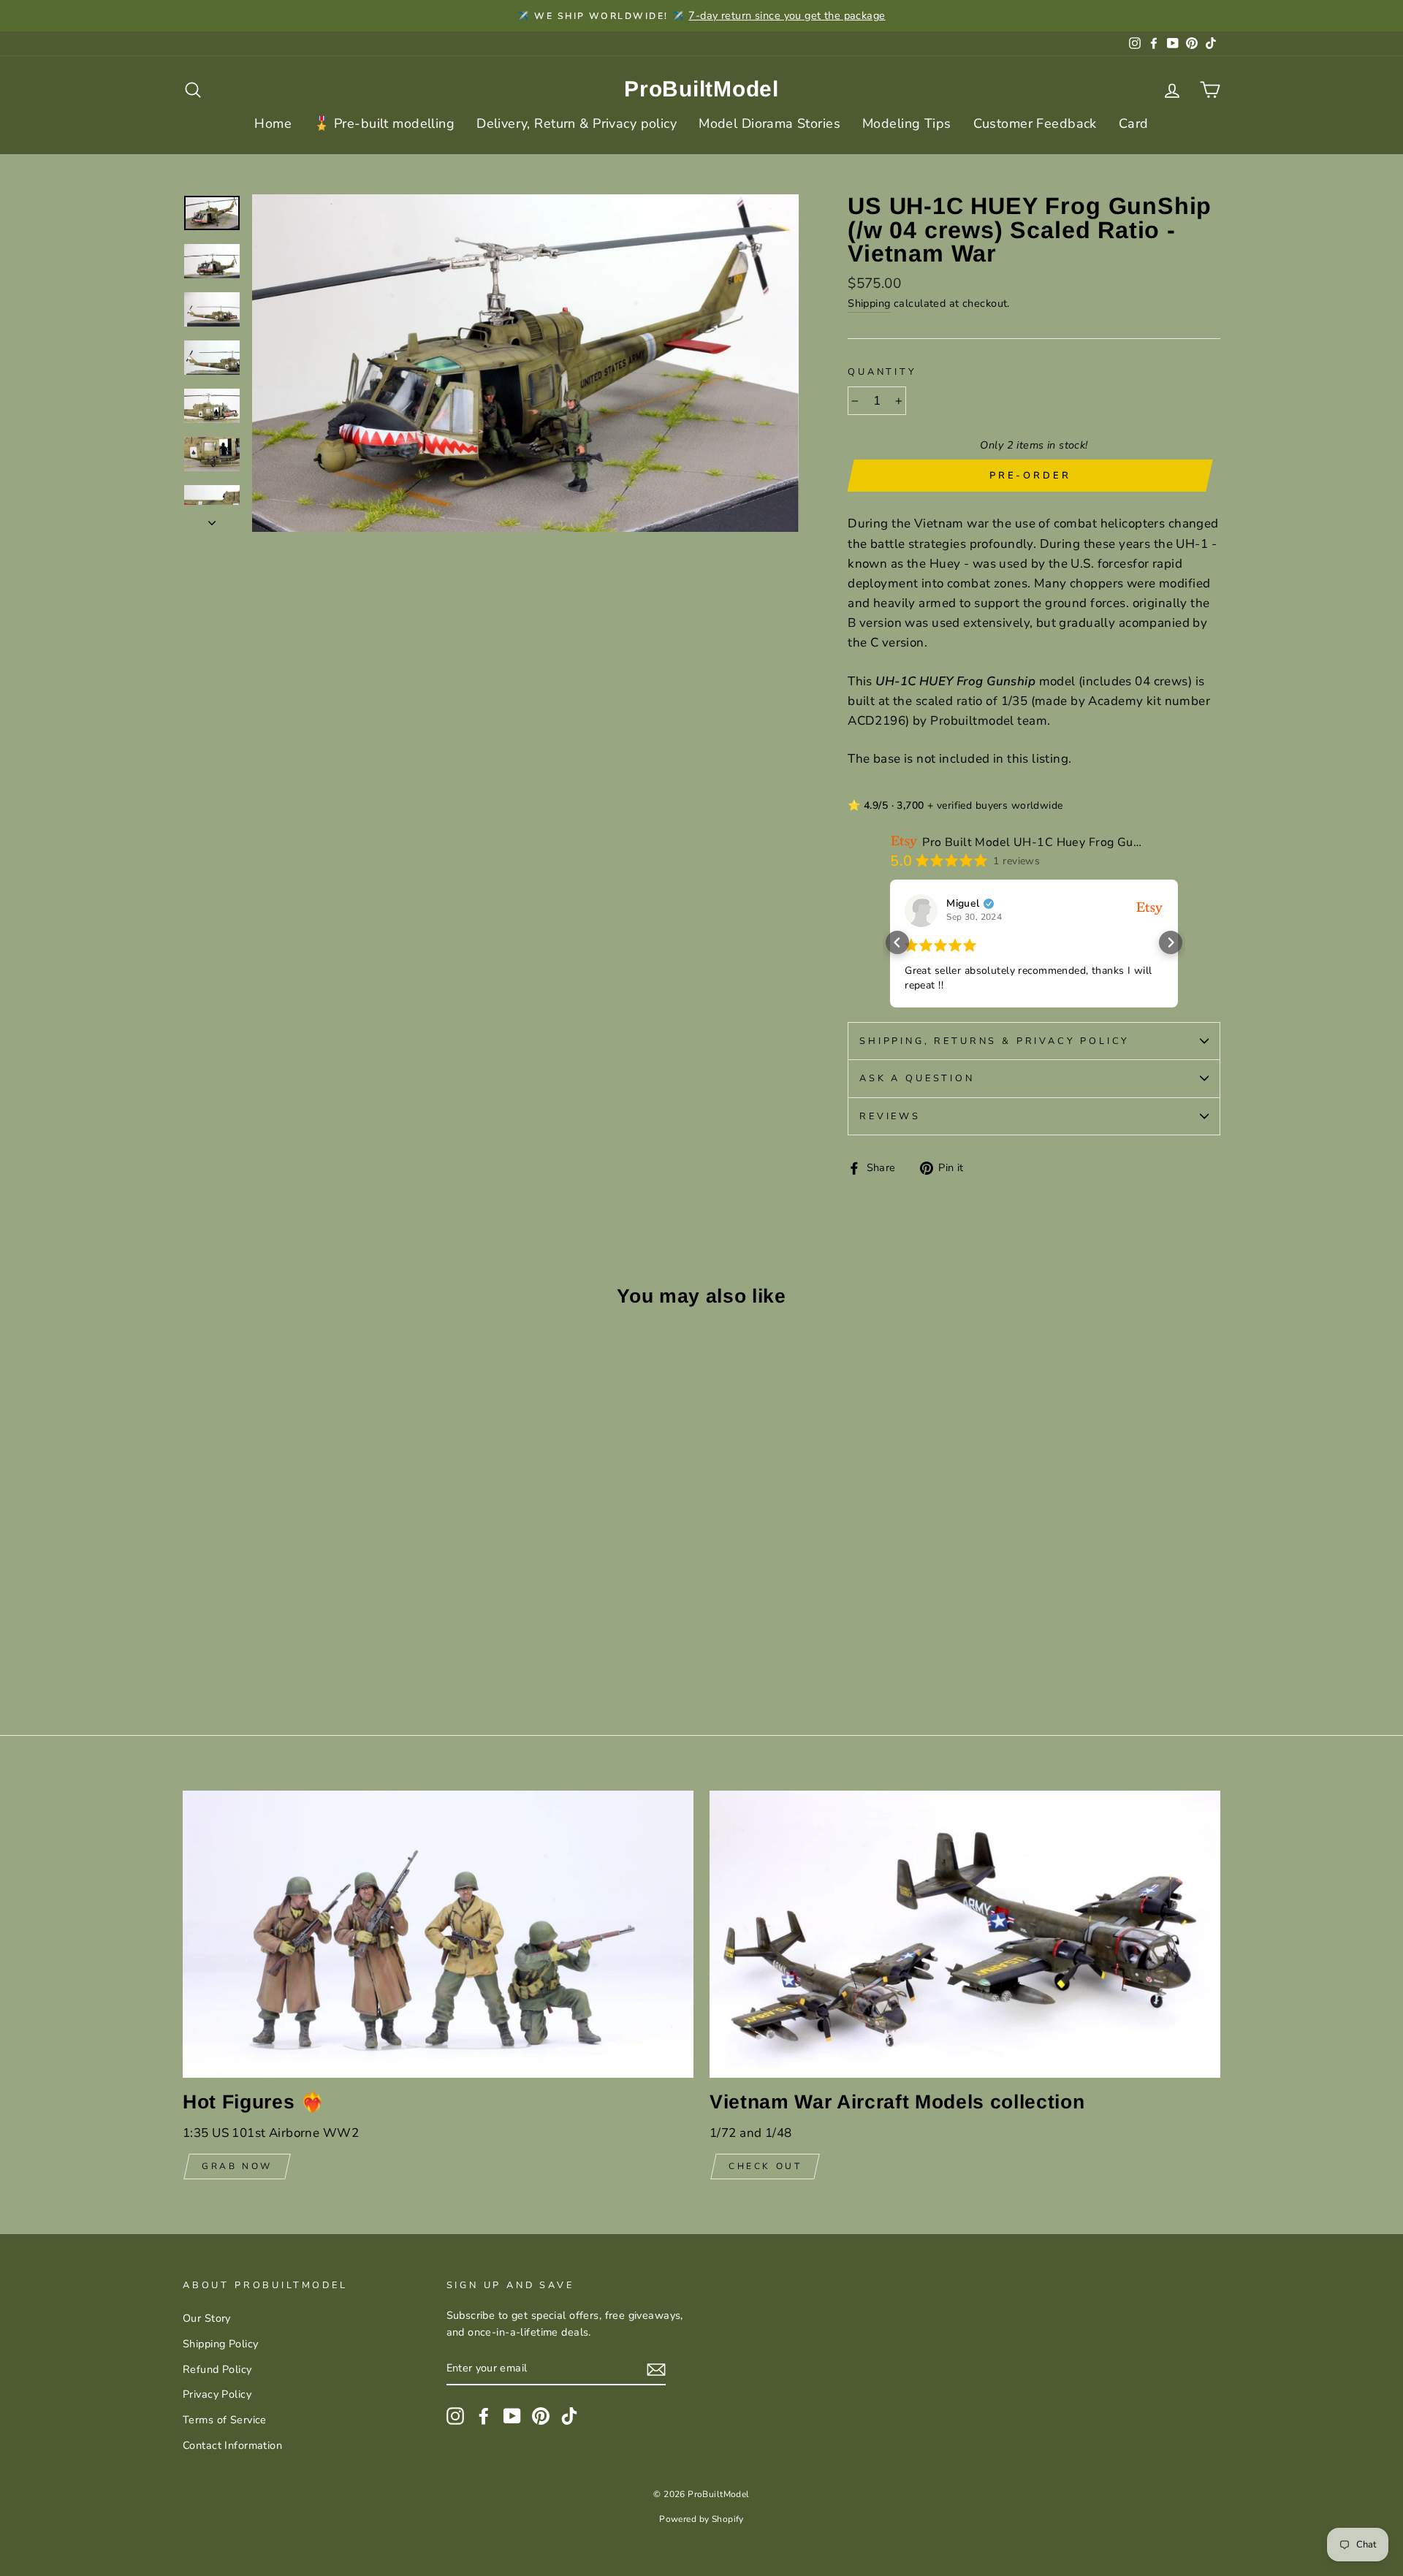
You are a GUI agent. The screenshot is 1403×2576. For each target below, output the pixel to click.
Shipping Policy (220, 2344)
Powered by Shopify (701, 2519)
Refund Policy (217, 2369)
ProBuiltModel (701, 89)
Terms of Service (225, 2420)
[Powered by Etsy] (1149, 908)
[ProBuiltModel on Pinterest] (541, 2416)
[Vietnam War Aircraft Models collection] (965, 1934)
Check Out (765, 2166)
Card (1134, 123)
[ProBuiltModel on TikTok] (569, 2416)
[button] (897, 942)
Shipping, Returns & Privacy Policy (995, 1041)
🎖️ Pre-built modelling (384, 123)
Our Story (207, 2318)
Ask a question (917, 1078)
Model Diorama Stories (769, 123)
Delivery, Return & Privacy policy (577, 123)
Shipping (869, 303)
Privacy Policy (217, 2394)
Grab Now (237, 2166)
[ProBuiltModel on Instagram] (455, 2416)
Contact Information (232, 2445)
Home (273, 123)
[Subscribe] (656, 2369)
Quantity (882, 372)
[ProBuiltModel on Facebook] (484, 2416)
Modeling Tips (907, 123)
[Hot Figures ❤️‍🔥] (438, 1934)
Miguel (963, 904)
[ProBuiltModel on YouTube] (512, 2416)
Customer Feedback (1035, 123)
